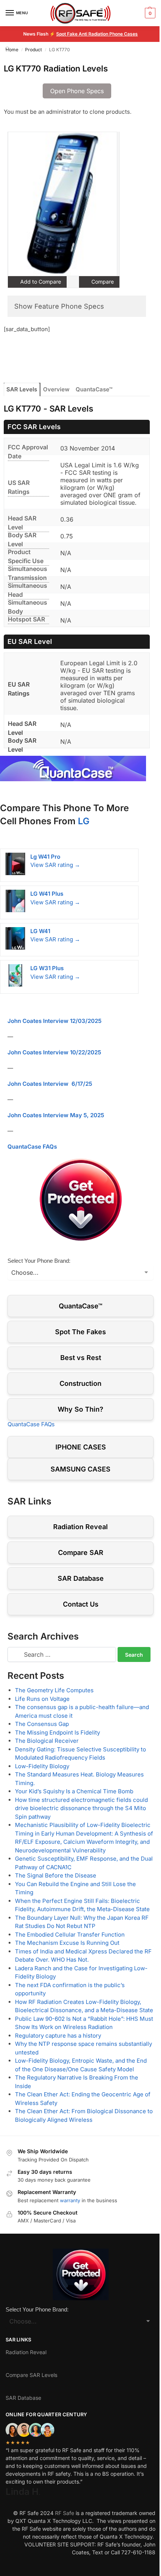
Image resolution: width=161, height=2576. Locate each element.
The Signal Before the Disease (56, 1875)
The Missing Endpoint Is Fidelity (57, 1732)
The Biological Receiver (47, 1741)
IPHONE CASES (81, 1447)
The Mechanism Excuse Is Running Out (67, 1943)
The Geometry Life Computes (54, 1690)
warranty (70, 2200)
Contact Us (81, 1604)
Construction (80, 1383)
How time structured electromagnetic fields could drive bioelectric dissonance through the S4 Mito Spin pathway (81, 1808)
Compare (102, 282)
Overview (56, 389)
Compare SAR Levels (31, 2375)
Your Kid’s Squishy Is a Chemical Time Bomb (74, 1791)
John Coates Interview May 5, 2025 (56, 1115)
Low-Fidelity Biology (42, 1766)
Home (12, 50)
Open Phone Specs (77, 91)
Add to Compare (40, 282)
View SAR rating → (55, 865)
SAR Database (81, 1578)
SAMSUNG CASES (80, 1469)
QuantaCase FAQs (32, 1147)
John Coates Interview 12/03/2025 (54, 1021)
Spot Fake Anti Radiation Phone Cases (97, 34)
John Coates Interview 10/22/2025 (54, 1052)
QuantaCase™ (94, 389)
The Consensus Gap (42, 1724)
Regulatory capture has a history (58, 2036)
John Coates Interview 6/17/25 (50, 1084)
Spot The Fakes (80, 1332)
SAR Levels (22, 389)
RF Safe (65, 2513)
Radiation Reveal (80, 1527)
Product (34, 50)
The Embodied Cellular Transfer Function (70, 1935)
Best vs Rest (81, 1358)
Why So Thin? (80, 1409)
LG (84, 821)
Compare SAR (81, 1553)
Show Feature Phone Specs (59, 306)
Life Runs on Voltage (42, 1699)
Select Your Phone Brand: (39, 1261)
